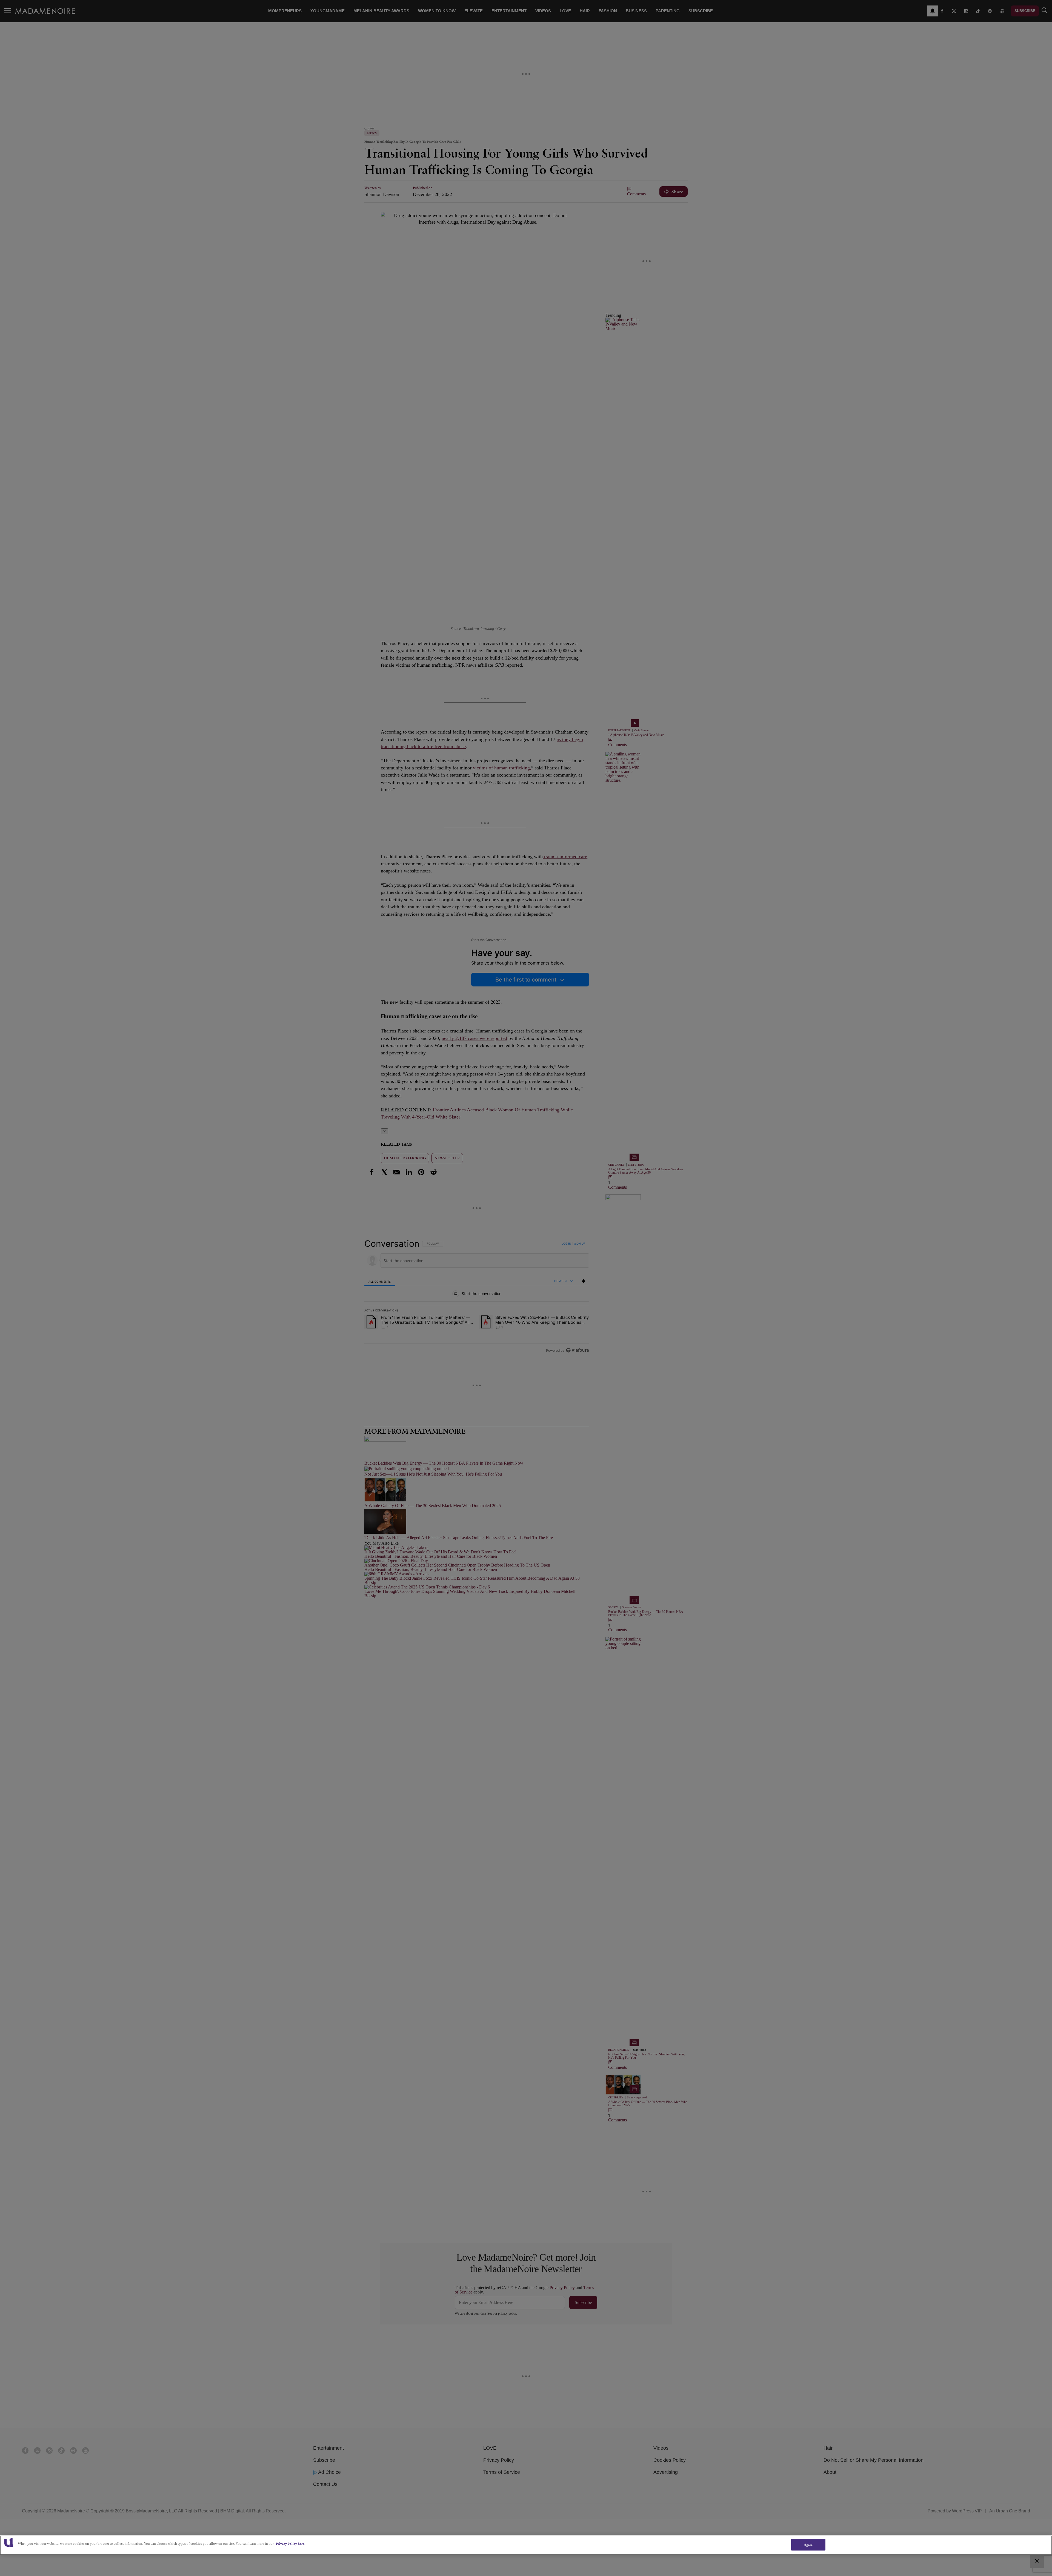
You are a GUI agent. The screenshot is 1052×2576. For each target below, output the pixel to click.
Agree (808, 2545)
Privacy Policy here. (291, 2544)
